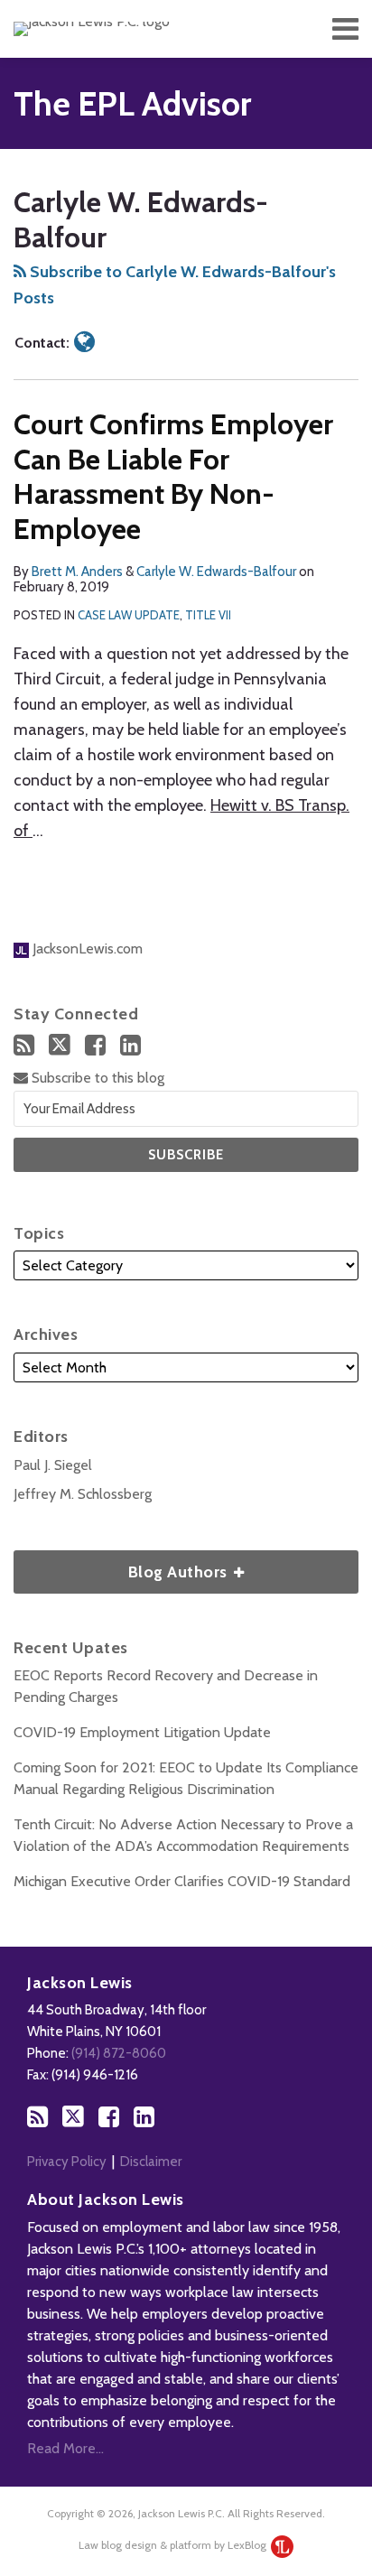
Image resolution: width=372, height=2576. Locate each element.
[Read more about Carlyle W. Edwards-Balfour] (84, 342)
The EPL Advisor (132, 103)
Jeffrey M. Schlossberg (83, 1494)
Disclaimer (151, 2162)
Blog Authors (122, 1566)
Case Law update (129, 615)
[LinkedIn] (130, 1045)
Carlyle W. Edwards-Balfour (216, 572)
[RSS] (24, 1045)
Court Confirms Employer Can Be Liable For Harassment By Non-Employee (173, 476)
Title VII (208, 615)
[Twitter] (60, 1045)
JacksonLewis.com (86, 949)
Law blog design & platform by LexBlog (174, 2545)
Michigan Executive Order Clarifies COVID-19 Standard (182, 1881)
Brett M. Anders (77, 572)
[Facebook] (95, 1045)
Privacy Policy (67, 2162)
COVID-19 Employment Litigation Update (142, 1732)
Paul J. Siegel (53, 1465)
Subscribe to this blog (96, 1078)
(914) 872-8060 (119, 2053)
